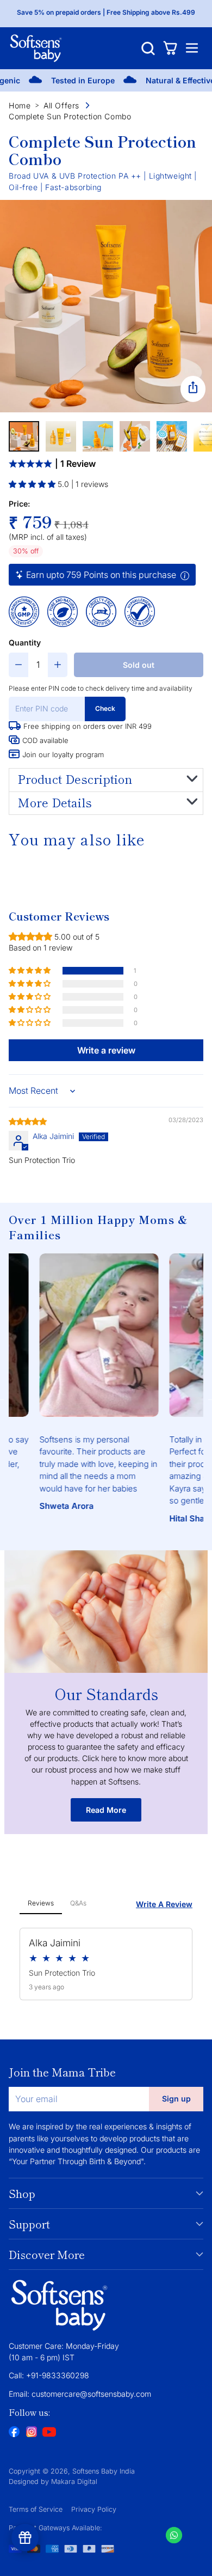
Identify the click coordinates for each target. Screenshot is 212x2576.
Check (105, 708)
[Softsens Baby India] (36, 48)
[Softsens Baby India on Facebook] (14, 2432)
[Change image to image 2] (61, 436)
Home (20, 105)
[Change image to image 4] (135, 436)
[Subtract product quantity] (18, 665)
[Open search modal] (148, 48)
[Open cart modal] (170, 48)
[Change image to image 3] (98, 436)
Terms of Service (36, 2509)
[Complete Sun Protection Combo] (106, 306)
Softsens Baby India (104, 2471)
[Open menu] (192, 48)
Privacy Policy (94, 2509)
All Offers (61, 105)
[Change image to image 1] (24, 436)
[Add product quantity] (58, 665)
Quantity (25, 643)
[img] (28, 1121)
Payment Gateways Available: (55, 2528)
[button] (33, 484)
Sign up (176, 2099)
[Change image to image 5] (172, 436)
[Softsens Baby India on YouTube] (49, 2433)
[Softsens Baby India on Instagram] (32, 2432)
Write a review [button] (106, 1050)
